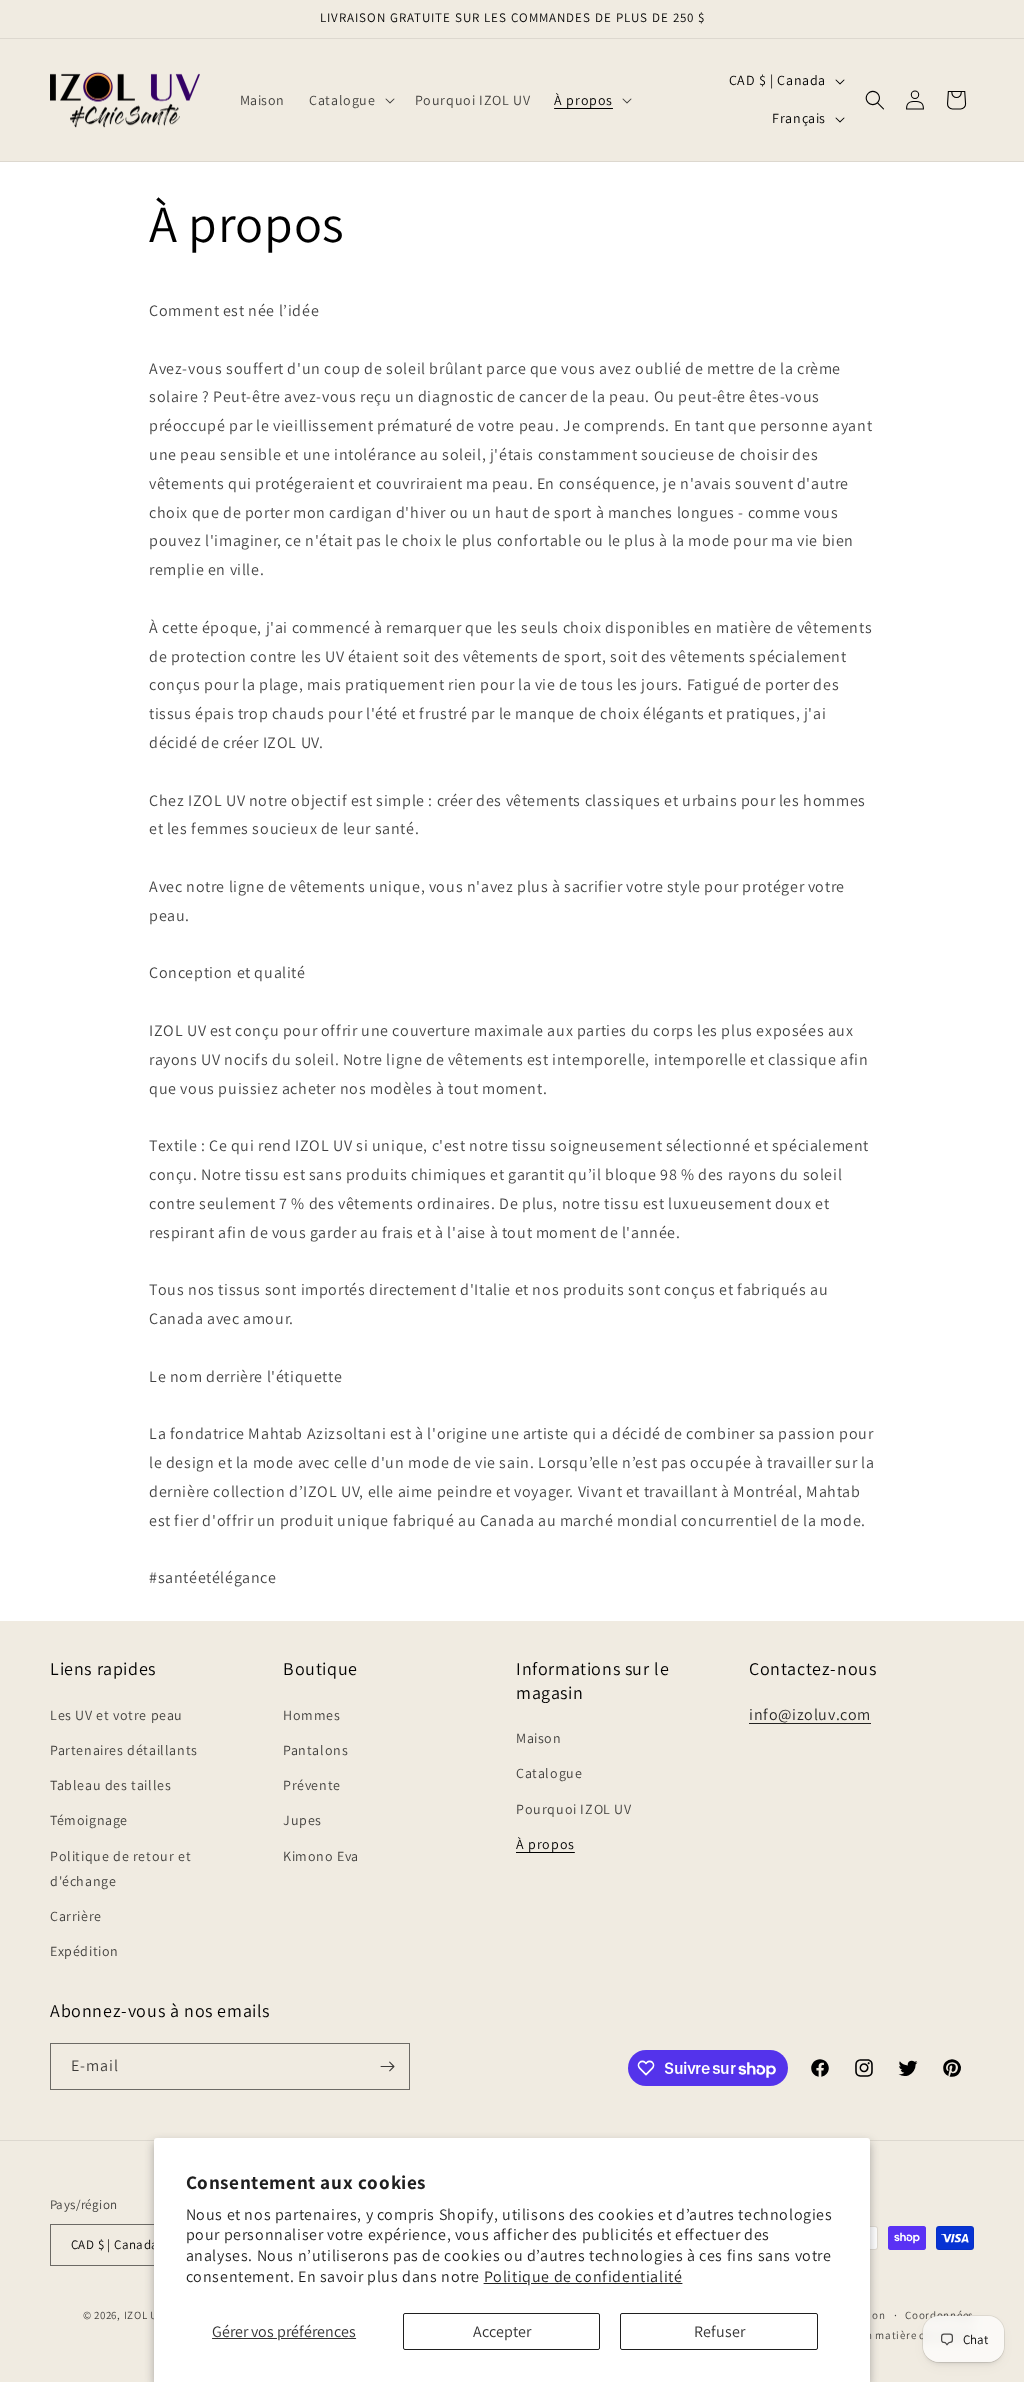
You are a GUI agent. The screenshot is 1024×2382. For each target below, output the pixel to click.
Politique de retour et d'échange (120, 1868)
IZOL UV (144, 2315)
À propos (545, 1844)
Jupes (302, 1820)
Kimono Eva (321, 1856)
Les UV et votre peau (116, 1715)
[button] (349, 100)
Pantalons (315, 1750)
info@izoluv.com (810, 1714)
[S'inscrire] (387, 2066)
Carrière (76, 1916)
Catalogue (549, 1773)
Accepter (502, 2331)
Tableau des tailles (110, 1785)
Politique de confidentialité (583, 2276)
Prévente (312, 1785)
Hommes (312, 1715)
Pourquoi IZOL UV (574, 1809)
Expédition (84, 1951)
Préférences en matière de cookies (885, 2335)
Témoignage (89, 1820)
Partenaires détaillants (124, 1750)
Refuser (719, 2331)
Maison (539, 1738)
